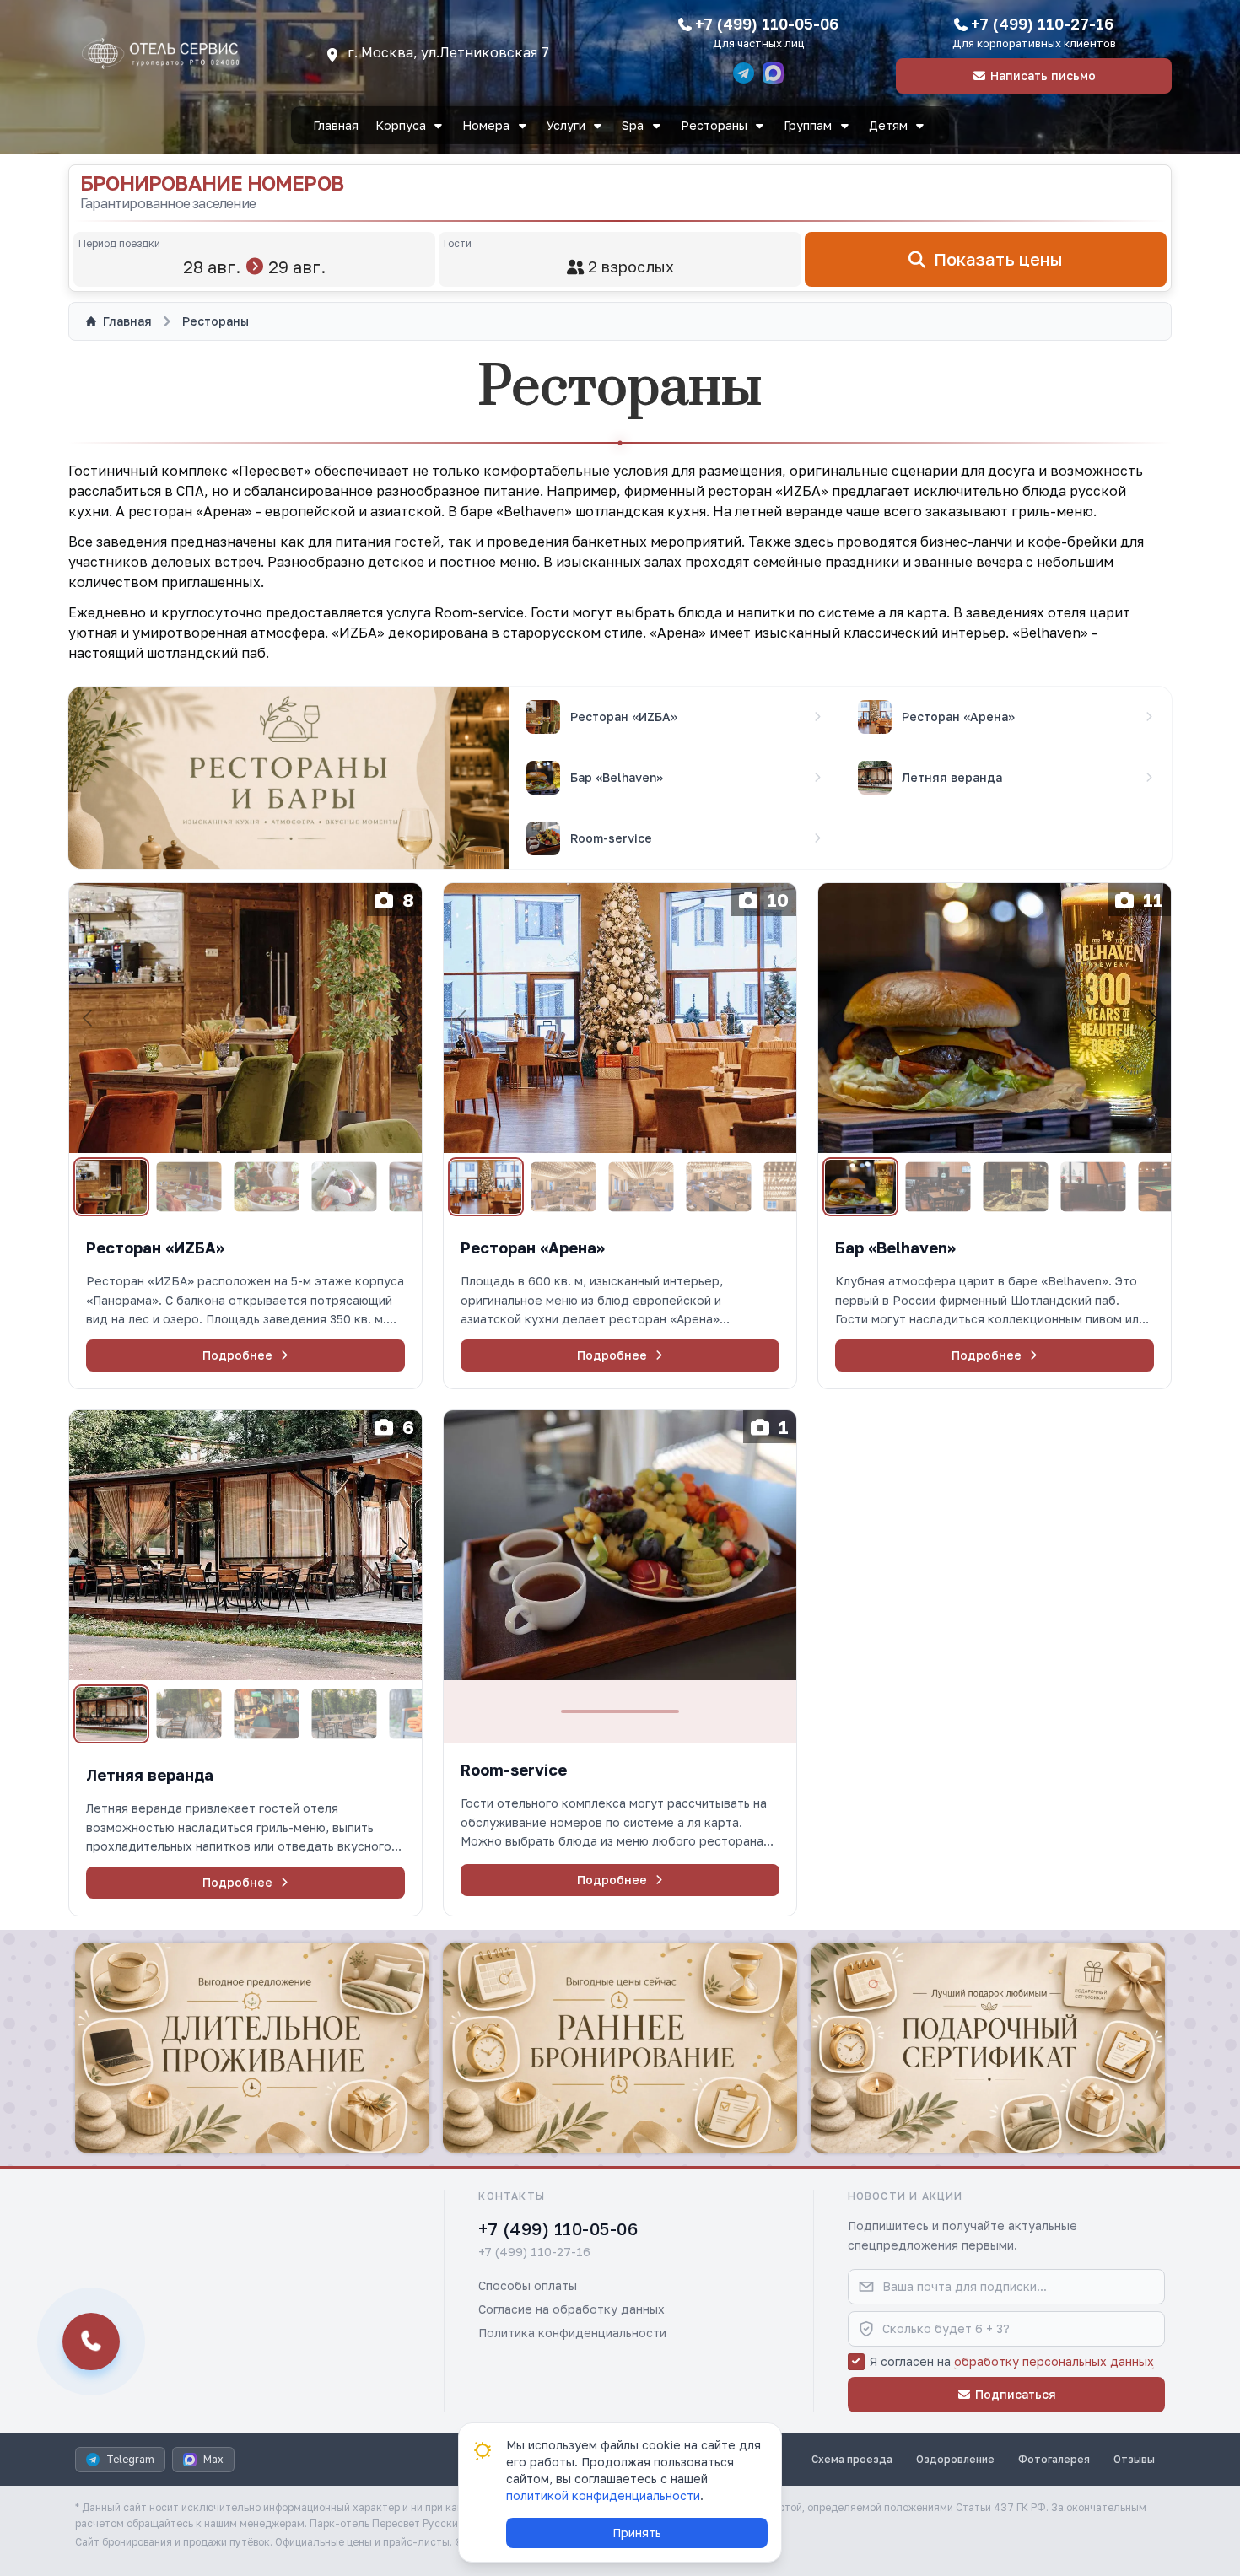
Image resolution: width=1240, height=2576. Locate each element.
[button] (245, 1283)
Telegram (130, 2459)
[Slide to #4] (344, 1187)
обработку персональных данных (1054, 2361)
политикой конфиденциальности (603, 2495)
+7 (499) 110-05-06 (767, 24)
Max (213, 2459)
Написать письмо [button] (1043, 75)
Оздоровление (955, 2459)
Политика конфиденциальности (572, 2333)
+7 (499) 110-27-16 (1042, 24)
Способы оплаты (528, 2285)
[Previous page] (89, 1018)
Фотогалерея (1054, 2459)
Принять (637, 2533)
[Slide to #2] (189, 1187)
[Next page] (402, 1018)
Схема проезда (852, 2459)
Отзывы (1134, 2459)
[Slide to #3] (266, 1187)
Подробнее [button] (237, 1355)
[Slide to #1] (111, 1187)
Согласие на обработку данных (571, 2309)
